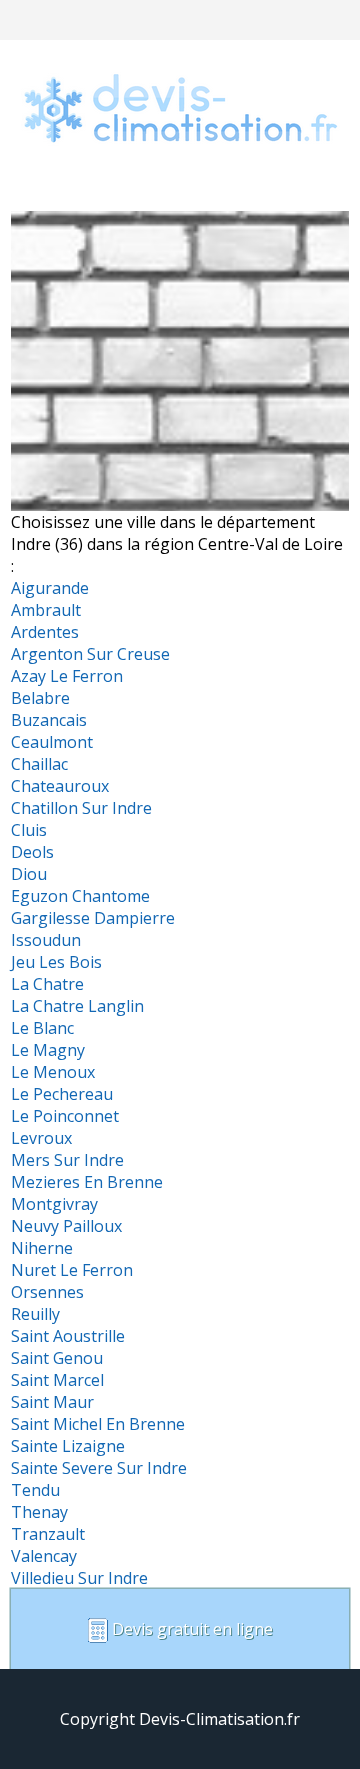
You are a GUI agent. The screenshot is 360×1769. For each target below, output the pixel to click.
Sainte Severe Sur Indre (99, 1468)
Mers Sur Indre (67, 1160)
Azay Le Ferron (67, 676)
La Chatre (47, 984)
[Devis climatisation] (180, 170)
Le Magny (48, 1050)
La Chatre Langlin (77, 1006)
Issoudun (46, 940)
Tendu (35, 1490)
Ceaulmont (52, 742)
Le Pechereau (62, 1094)
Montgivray (54, 1204)
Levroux (41, 1138)
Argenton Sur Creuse (90, 654)
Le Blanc (42, 1028)
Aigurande (50, 588)
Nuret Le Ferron (72, 1270)
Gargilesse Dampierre (93, 918)
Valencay (44, 1556)
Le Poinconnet (65, 1116)
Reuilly (35, 1314)
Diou (29, 874)
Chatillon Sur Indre (81, 808)
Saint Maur (52, 1402)
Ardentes (45, 632)
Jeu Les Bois (56, 962)
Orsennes (47, 1292)
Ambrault (46, 610)
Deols (32, 852)
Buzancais (49, 720)
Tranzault (48, 1534)
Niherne (42, 1248)
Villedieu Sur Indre (79, 1578)
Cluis (29, 830)
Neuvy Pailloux (66, 1226)
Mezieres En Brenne (87, 1182)
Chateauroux (60, 786)
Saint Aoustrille (68, 1336)
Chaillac (39, 764)
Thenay (39, 1512)
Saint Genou (57, 1358)
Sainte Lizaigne (68, 1446)
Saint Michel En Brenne (98, 1424)
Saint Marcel (57, 1380)
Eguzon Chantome (80, 896)
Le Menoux (53, 1072)
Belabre (40, 698)
